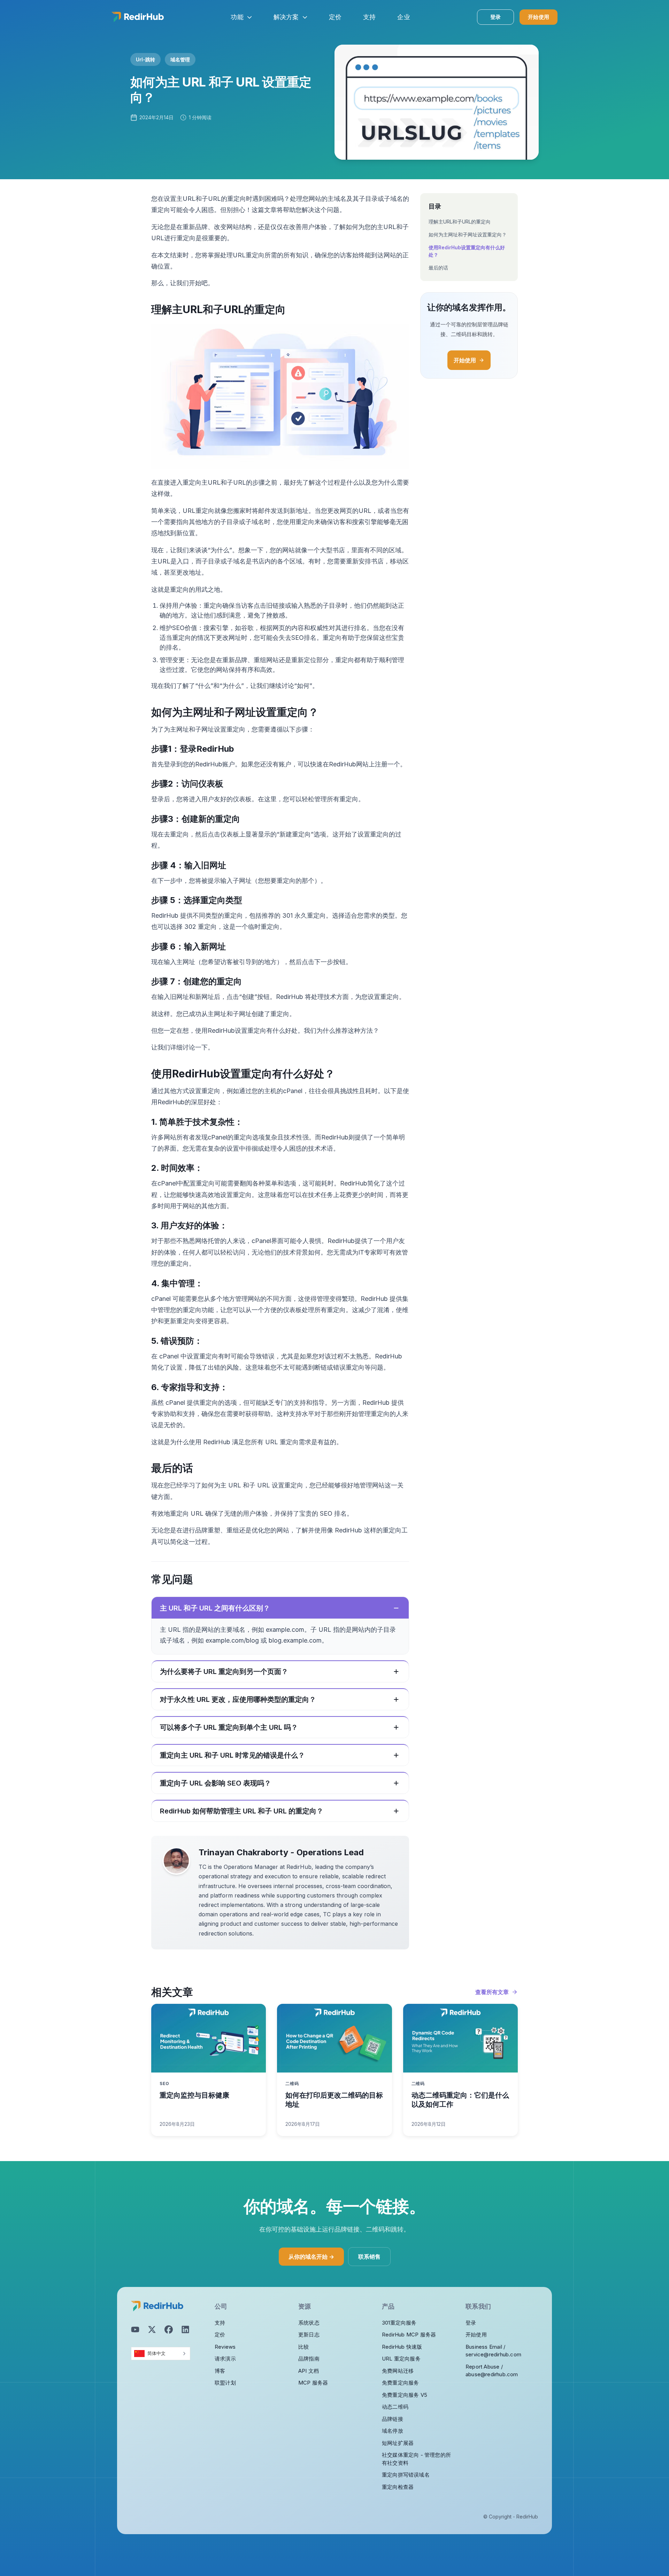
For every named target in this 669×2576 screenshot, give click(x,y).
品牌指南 (309, 2359)
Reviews (225, 2347)
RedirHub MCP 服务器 (409, 2335)
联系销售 (369, 2257)
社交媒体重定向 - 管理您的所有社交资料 (416, 2459)
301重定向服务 (399, 2323)
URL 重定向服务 (401, 2359)
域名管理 (180, 59)
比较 (303, 2347)
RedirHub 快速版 (402, 2347)
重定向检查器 (398, 2487)
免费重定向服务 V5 (405, 2395)
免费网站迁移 (398, 2371)
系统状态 (309, 2323)
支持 (220, 2323)
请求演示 (225, 2359)
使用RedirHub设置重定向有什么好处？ (467, 251)
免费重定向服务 (400, 2383)
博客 (220, 2371)
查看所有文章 (492, 1992)
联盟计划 (225, 2383)
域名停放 (393, 2431)
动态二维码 (395, 2407)
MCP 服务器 (313, 2383)
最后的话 (438, 268)
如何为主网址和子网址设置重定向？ (468, 234)
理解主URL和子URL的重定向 (460, 222)
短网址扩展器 (398, 2443)
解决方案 (286, 17)
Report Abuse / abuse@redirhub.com (492, 2371)
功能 (237, 17)
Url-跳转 (145, 59)
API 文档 (309, 2371)
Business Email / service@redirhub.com (493, 2351)
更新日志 (309, 2335)
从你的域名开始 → (311, 2257)
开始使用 (539, 17)
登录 (495, 17)
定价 (220, 2335)
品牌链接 (393, 2419)
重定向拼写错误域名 (406, 2475)
